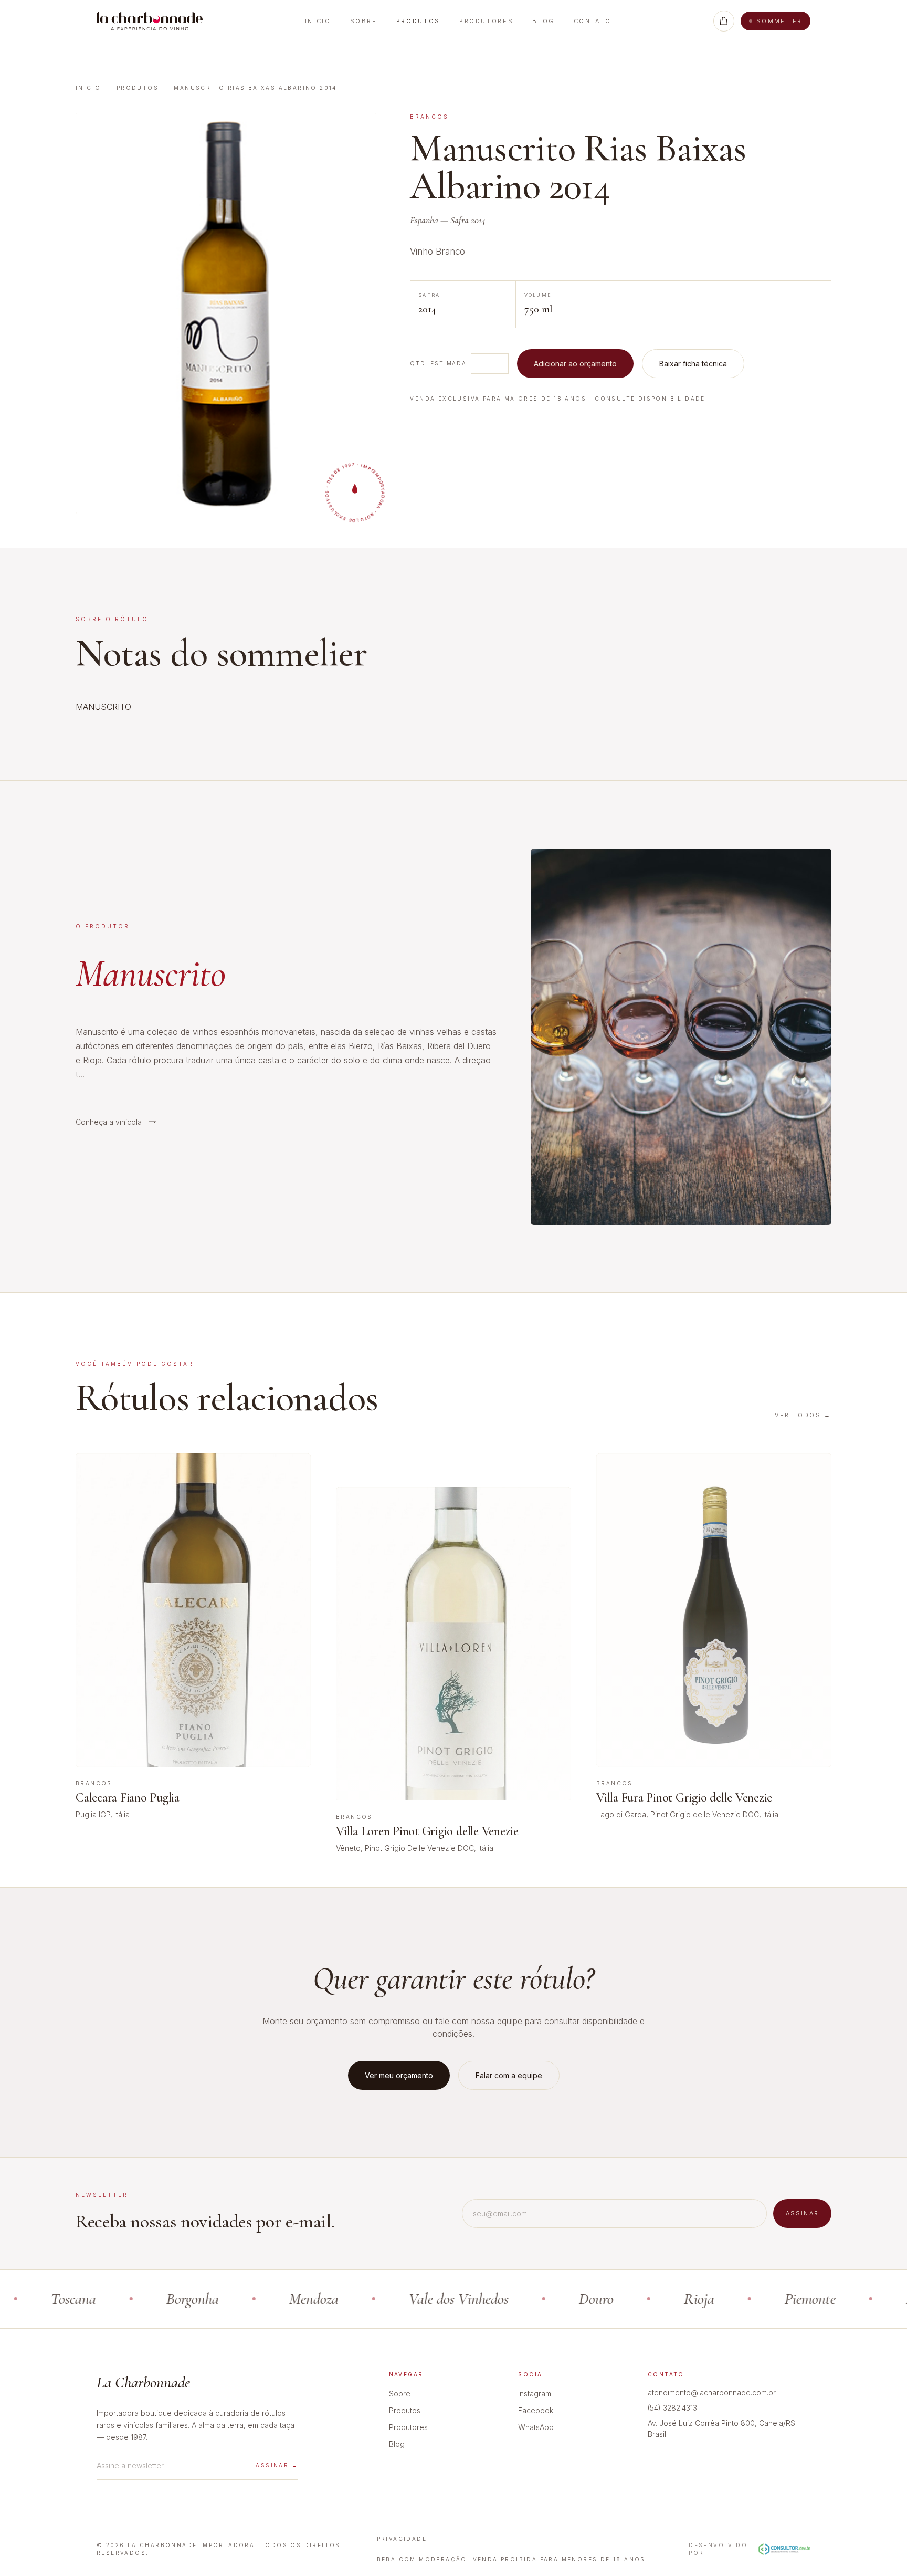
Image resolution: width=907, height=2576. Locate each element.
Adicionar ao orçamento (575, 364)
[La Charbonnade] (150, 21)
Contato (592, 21)
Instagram (535, 2394)
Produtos (418, 21)
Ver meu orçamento (399, 2075)
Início (318, 21)
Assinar (802, 2213)
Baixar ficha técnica (693, 364)
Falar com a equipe (509, 2075)
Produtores (486, 21)
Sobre (364, 21)
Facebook (536, 2410)
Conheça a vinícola (109, 1121)
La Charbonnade (143, 2383)
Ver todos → (803, 1415)
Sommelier (779, 21)
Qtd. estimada (438, 363)
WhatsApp (536, 2427)
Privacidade (402, 2539)
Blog (544, 21)
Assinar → (277, 2465)
